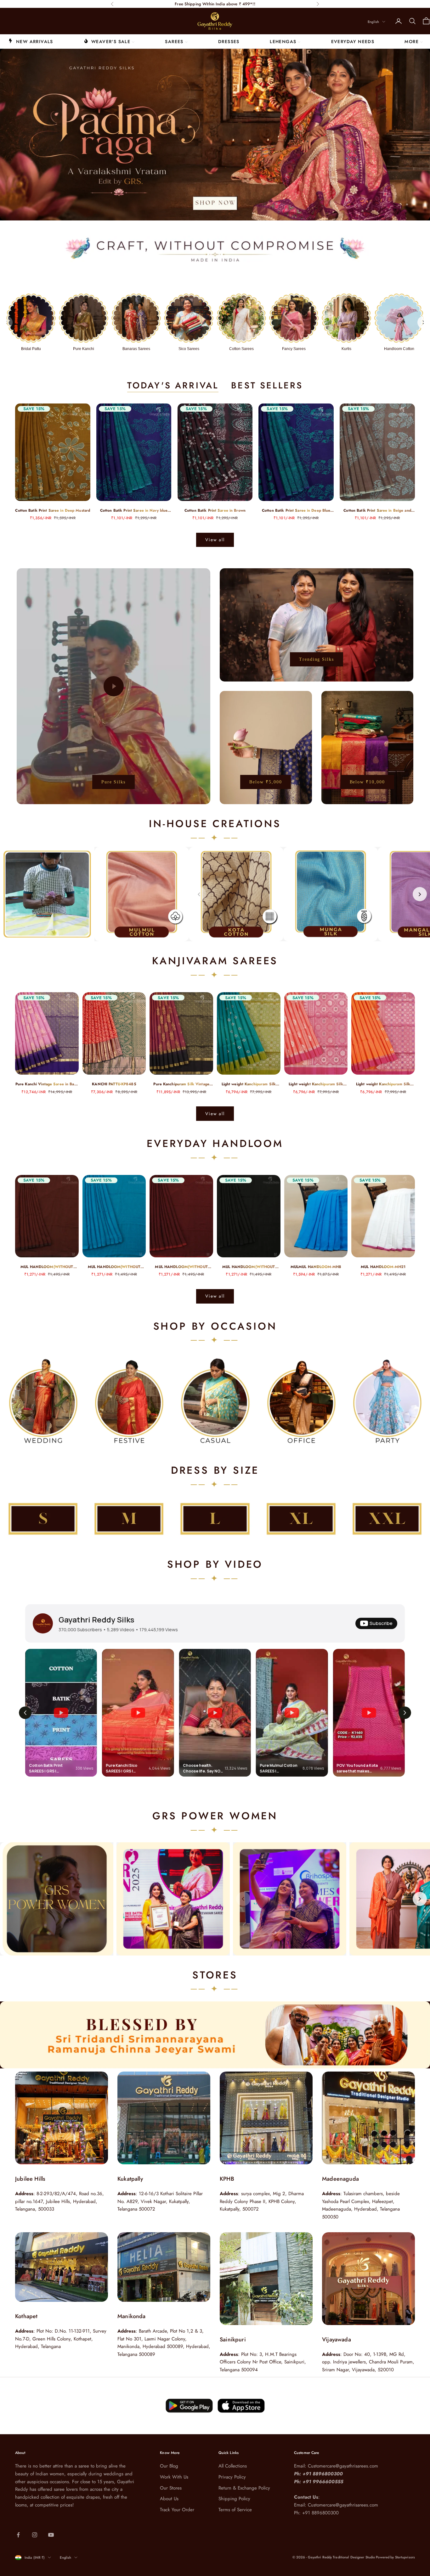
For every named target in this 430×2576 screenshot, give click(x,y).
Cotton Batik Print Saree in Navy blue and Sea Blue (134, 511)
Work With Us (174, 2477)
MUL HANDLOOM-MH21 (383, 1267)
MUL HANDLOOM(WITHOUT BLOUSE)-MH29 (114, 1267)
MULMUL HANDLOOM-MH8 (316, 1267)
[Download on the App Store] (189, 2406)
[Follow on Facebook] (18, 2535)
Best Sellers (267, 385)
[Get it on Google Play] (241, 2406)
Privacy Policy (232, 2477)
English (373, 22)
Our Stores (171, 2488)
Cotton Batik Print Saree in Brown (215, 510)
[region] (215, 135)
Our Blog (169, 2466)
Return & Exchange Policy (244, 2488)
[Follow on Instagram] (35, 2535)
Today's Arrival (173, 385)
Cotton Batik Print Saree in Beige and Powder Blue (377, 511)
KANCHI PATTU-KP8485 (114, 1084)
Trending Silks (317, 659)
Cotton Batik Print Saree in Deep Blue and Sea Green (296, 511)
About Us (169, 2499)
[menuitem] (31, 41)
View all (215, 540)
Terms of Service (235, 2510)
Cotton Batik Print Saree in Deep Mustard (53, 510)
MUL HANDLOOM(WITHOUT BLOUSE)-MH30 (181, 1267)
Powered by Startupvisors (395, 2557)
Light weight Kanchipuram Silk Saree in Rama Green (249, 1084)
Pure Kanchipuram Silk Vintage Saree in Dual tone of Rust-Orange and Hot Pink (181, 1084)
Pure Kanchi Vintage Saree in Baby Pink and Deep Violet (47, 1084)
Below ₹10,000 (367, 782)
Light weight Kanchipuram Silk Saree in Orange (383, 1084)
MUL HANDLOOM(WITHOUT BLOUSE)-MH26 (47, 1267)
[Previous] (199, 894)
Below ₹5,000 (266, 782)
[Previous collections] (6, 322)
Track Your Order (177, 2510)
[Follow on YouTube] (51, 2535)
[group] (215, 135)
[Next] (420, 894)
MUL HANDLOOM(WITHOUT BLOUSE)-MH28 (249, 1267)
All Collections (233, 2466)
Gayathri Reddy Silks (96, 1619)
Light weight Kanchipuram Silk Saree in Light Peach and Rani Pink (316, 1084)
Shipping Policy (234, 2499)
